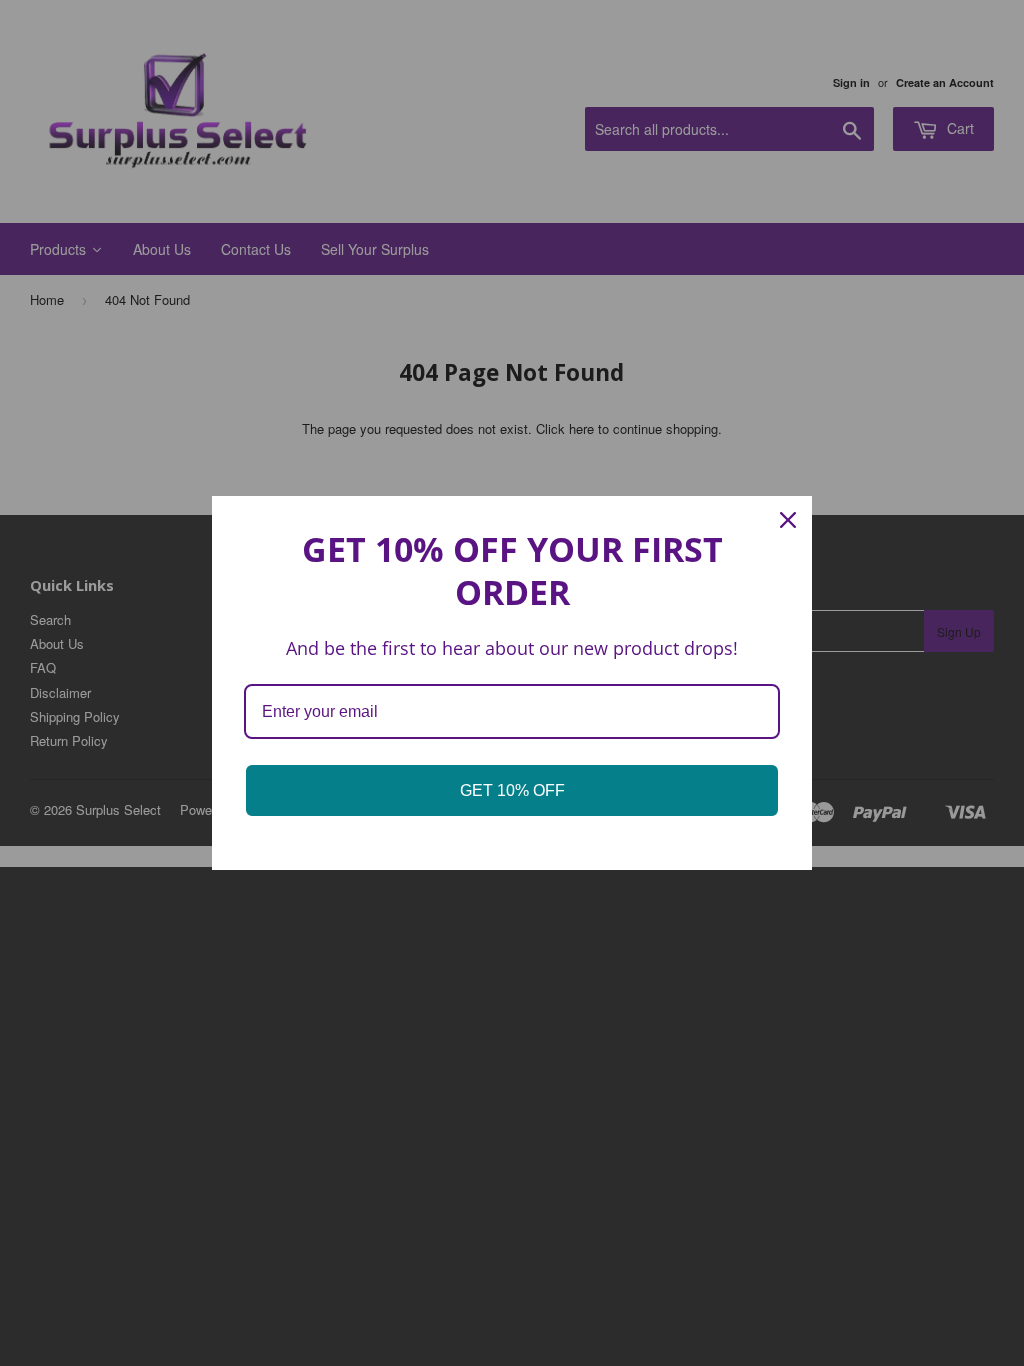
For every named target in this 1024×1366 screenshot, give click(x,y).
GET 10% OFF (512, 790)
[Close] (788, 520)
